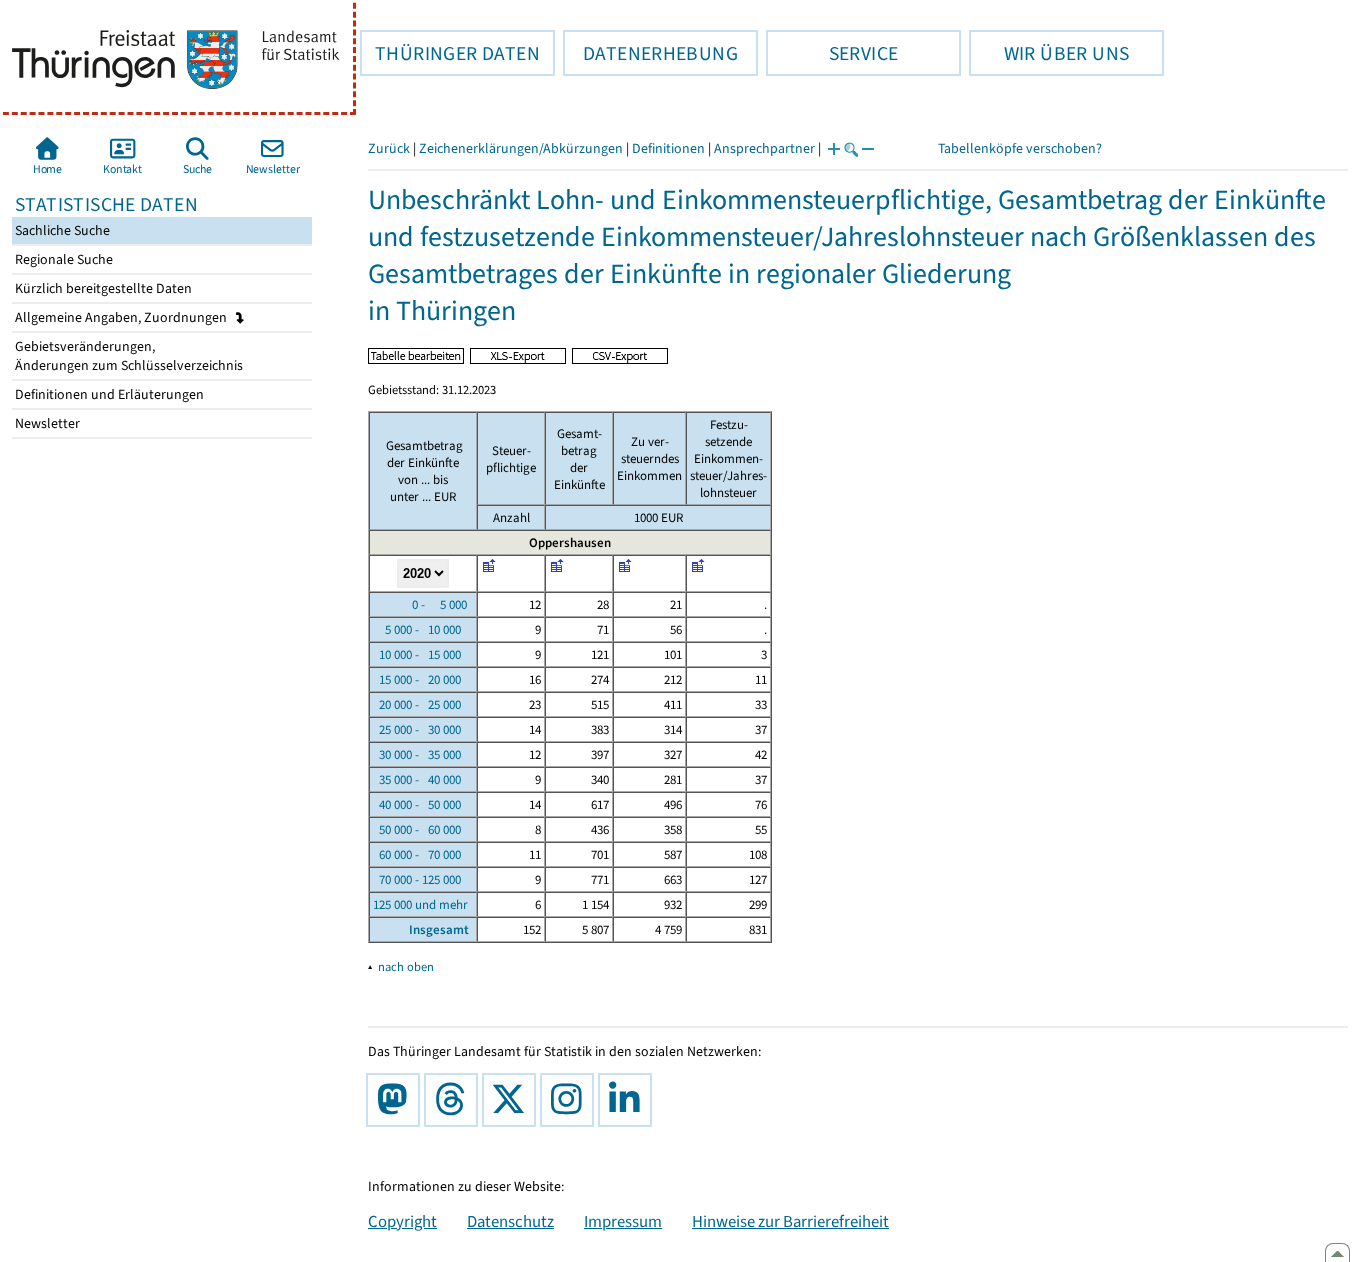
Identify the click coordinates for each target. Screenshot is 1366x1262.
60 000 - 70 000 (417, 854)
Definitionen (668, 148)
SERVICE (832, 53)
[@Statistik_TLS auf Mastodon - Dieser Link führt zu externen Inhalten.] (397, 1100)
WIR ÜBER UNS (1049, 53)
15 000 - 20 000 (417, 679)
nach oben (406, 966)
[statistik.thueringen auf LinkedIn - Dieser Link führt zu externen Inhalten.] (629, 1100)
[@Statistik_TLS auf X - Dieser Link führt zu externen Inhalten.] (513, 1100)
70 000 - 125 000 (417, 879)
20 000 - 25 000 (417, 704)
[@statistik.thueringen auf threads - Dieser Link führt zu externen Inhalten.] (455, 1100)
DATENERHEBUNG (650, 53)
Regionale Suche (62, 259)
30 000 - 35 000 (417, 754)
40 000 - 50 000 (417, 804)
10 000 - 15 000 (417, 654)
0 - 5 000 (420, 604)
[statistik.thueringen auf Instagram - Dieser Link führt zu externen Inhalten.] (571, 1100)
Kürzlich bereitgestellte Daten (102, 288)
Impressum (623, 1221)
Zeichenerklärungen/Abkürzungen (521, 148)
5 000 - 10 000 (417, 629)
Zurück (389, 148)
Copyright (402, 1221)
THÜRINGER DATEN (450, 53)
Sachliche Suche (61, 230)
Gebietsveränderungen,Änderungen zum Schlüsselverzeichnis (127, 356)
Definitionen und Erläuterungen (108, 394)
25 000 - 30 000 (417, 729)
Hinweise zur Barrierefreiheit (790, 1221)
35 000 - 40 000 (417, 779)
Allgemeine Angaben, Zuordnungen (122, 317)
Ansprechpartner (764, 148)
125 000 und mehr (420, 904)
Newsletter (46, 423)
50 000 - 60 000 (417, 829)
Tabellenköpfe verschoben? (1020, 148)
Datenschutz (510, 1221)
